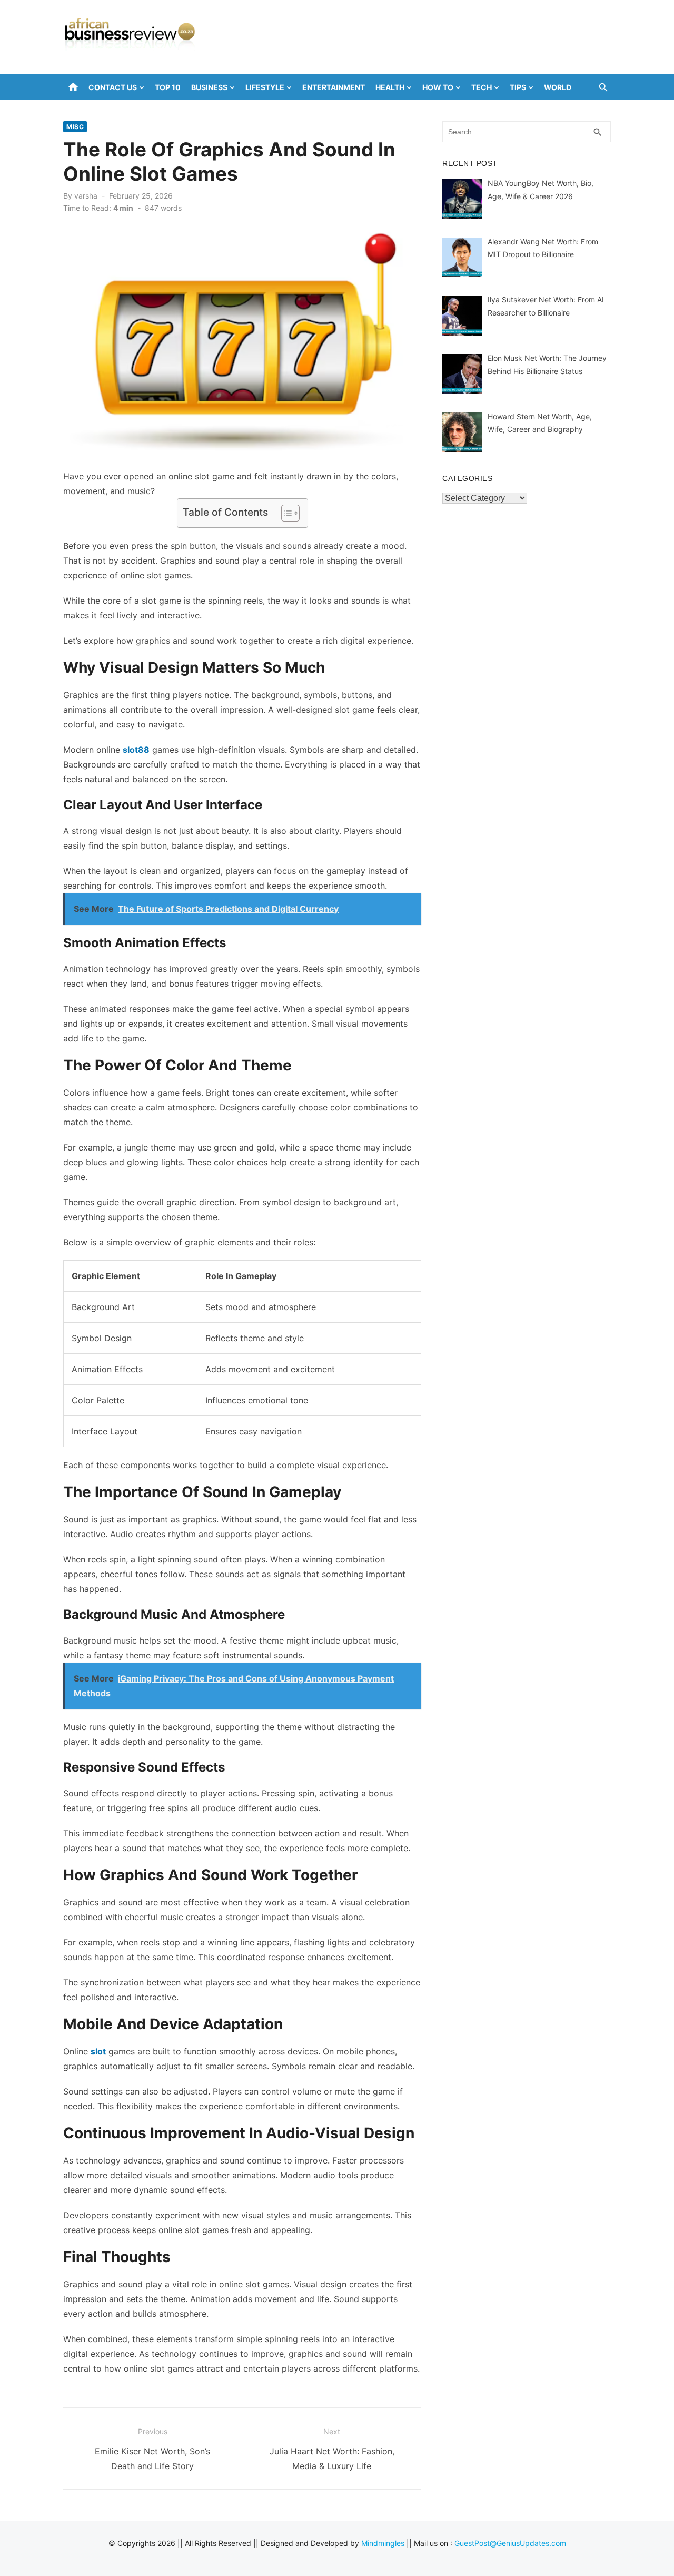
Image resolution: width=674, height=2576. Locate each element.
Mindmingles (383, 2543)
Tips (518, 87)
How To (438, 87)
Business (209, 87)
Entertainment (334, 87)
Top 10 (168, 87)
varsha (86, 196)
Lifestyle (265, 87)
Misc (75, 127)
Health (390, 87)
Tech (482, 87)
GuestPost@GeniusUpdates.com (510, 2543)
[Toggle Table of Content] (285, 513)
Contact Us (113, 87)
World (558, 87)
